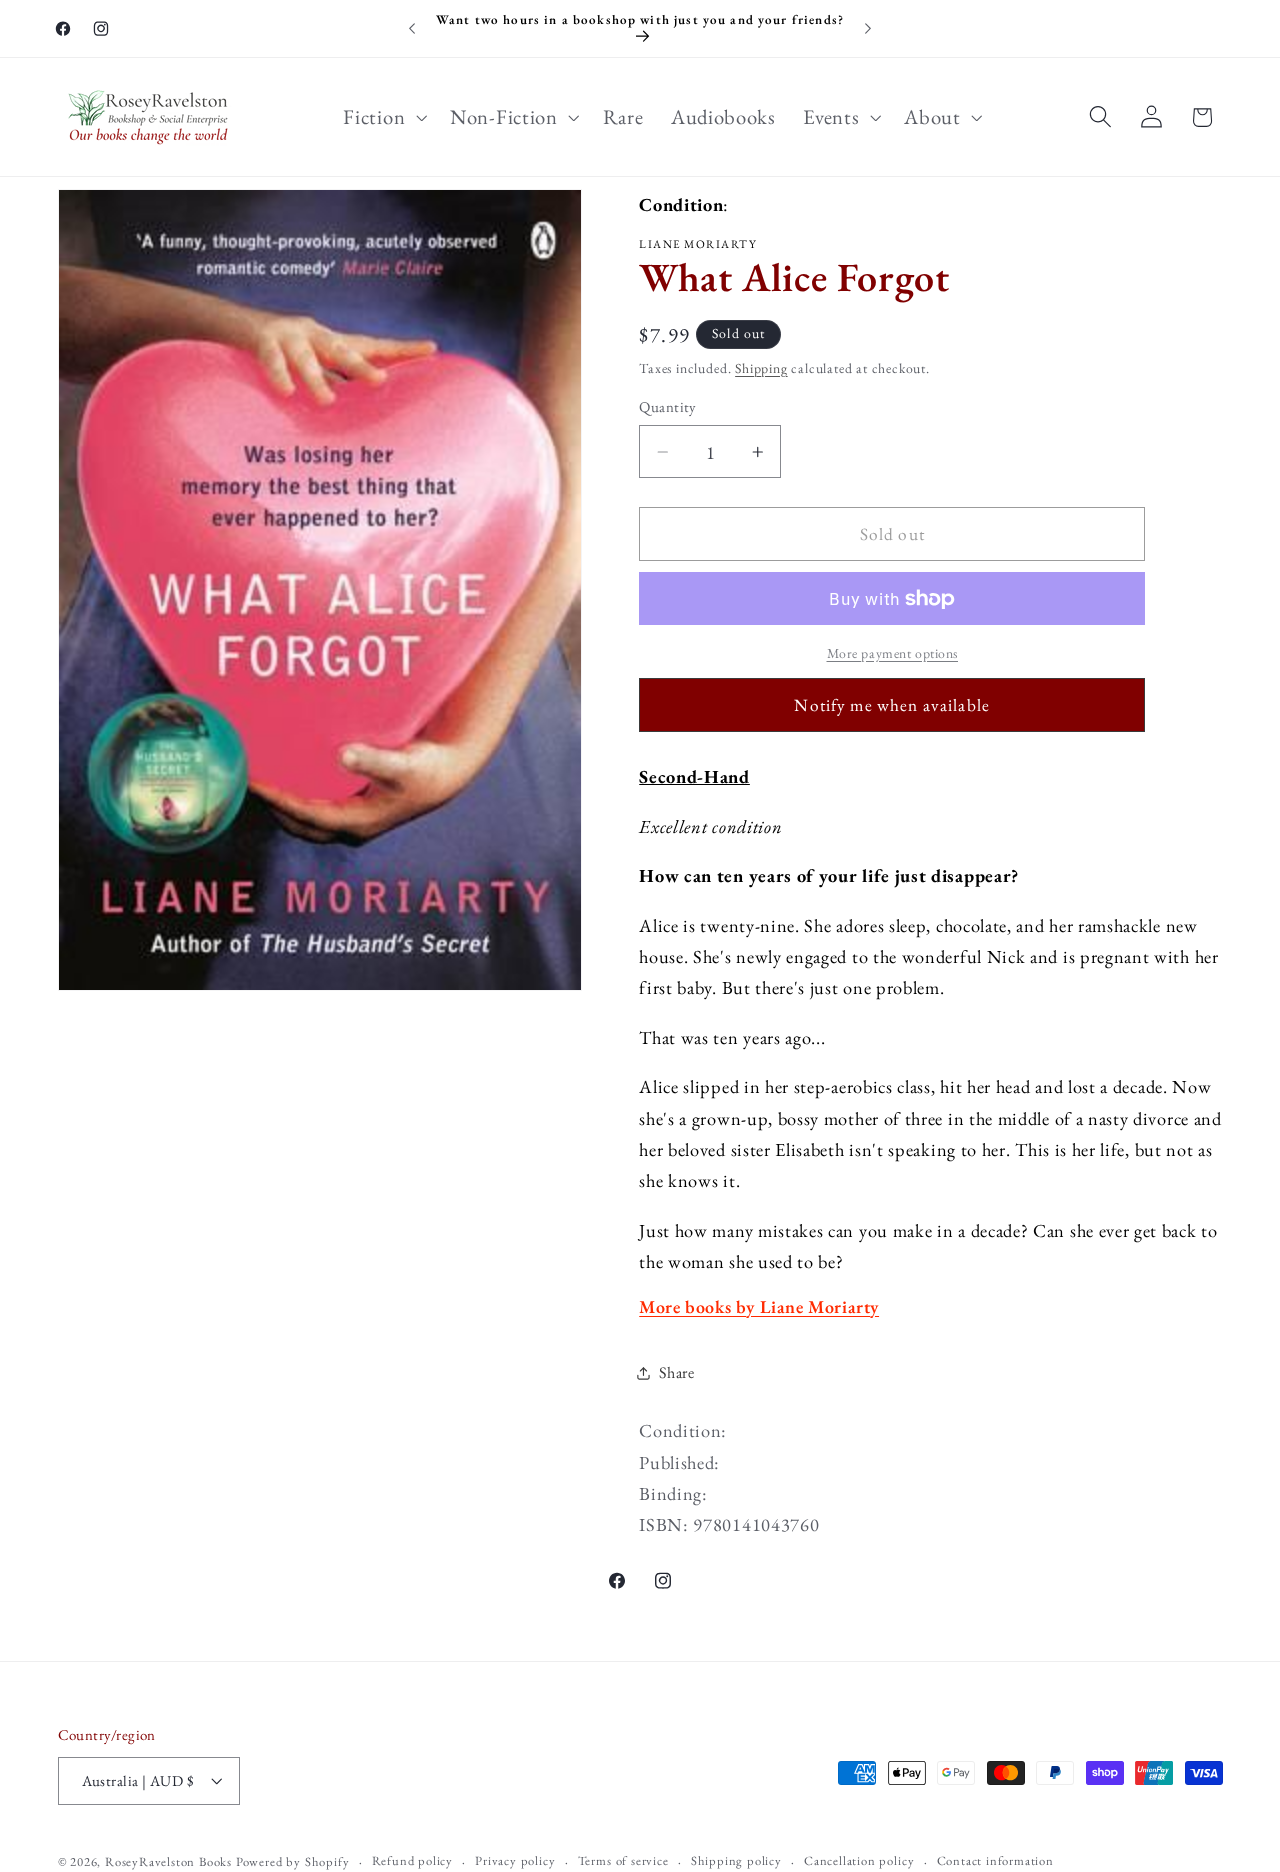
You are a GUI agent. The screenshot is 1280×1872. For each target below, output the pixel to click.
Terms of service (623, 1860)
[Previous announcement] (412, 29)
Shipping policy (736, 1860)
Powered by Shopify (293, 1861)
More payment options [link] (893, 653)
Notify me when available (892, 705)
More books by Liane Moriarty (759, 1306)
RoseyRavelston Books (168, 1861)
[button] (383, 117)
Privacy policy (515, 1860)
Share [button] (676, 1372)
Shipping (761, 368)
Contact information (995, 1860)
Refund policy (412, 1860)
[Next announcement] (868, 29)
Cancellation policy (859, 1860)
